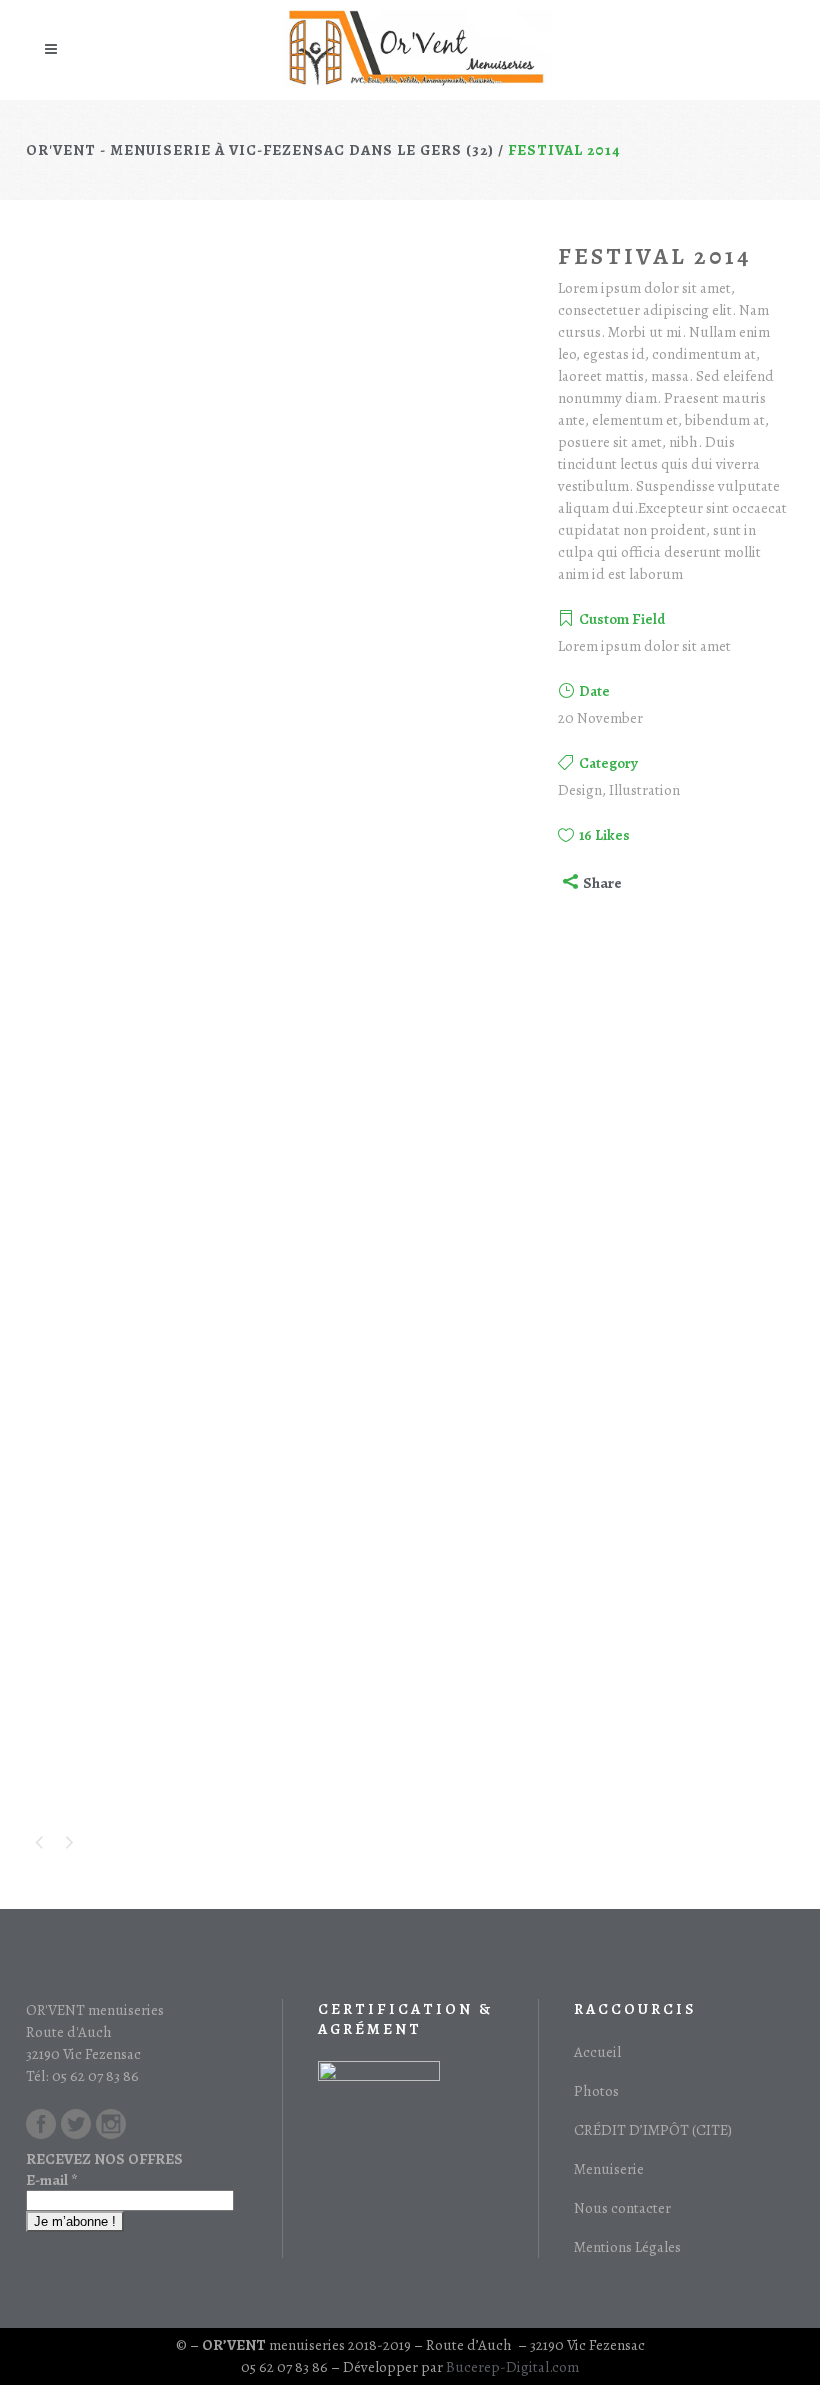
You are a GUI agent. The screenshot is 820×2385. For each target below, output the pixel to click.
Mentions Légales (627, 2247)
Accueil (597, 2052)
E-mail (51, 2180)
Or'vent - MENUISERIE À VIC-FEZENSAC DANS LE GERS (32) (260, 150)
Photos (596, 2091)
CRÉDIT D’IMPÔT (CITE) (653, 2130)
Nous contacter (622, 2208)
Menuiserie (609, 2169)
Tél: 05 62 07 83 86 (82, 2076)
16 (604, 835)
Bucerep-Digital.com (512, 2367)
